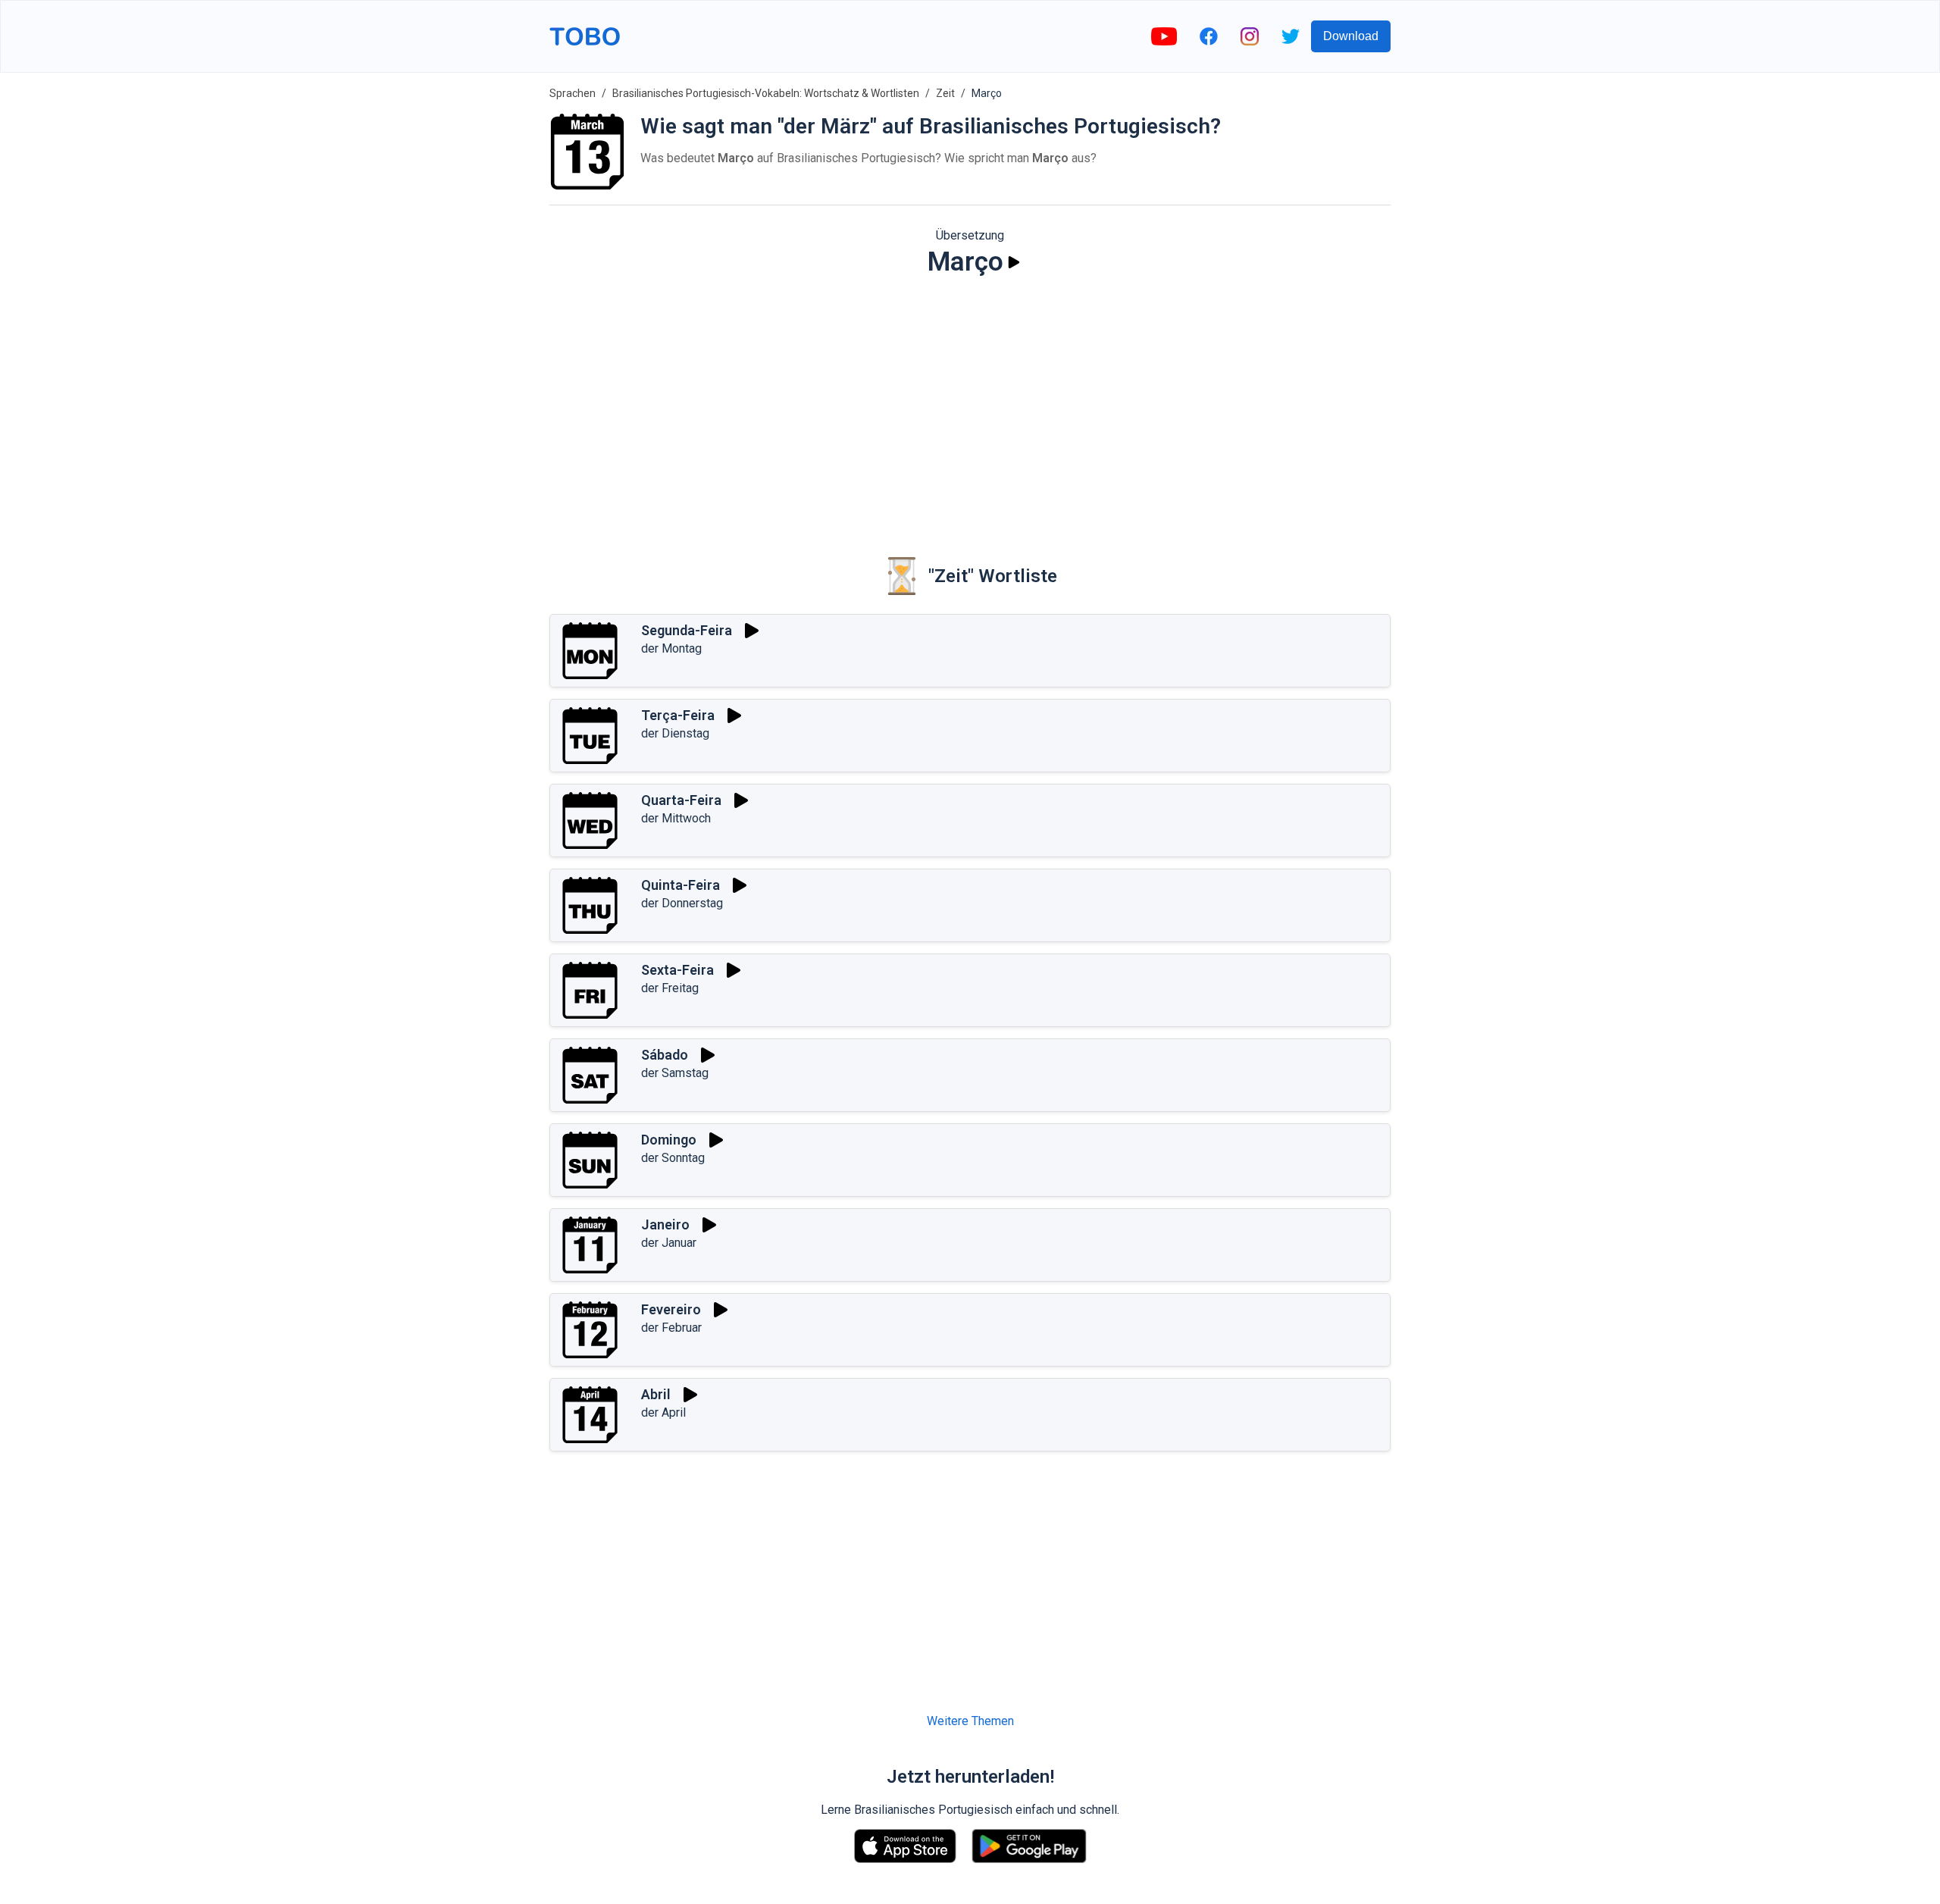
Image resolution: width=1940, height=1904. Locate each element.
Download (1351, 36)
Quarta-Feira (681, 800)
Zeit (945, 93)
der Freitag (670, 988)
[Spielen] (1014, 262)
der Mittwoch (676, 818)
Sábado (665, 1055)
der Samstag (675, 1073)
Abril (656, 1394)
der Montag (671, 648)
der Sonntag (673, 1158)
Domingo (669, 1140)
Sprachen (573, 93)
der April (663, 1412)
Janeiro (665, 1224)
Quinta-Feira (681, 885)
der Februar (671, 1328)
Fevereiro (671, 1309)
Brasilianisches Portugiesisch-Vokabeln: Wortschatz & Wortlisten (766, 93)
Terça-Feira (678, 715)
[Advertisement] (970, 406)
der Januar (669, 1243)
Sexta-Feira (677, 970)
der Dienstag (675, 733)
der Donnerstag (682, 903)
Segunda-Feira (687, 630)
